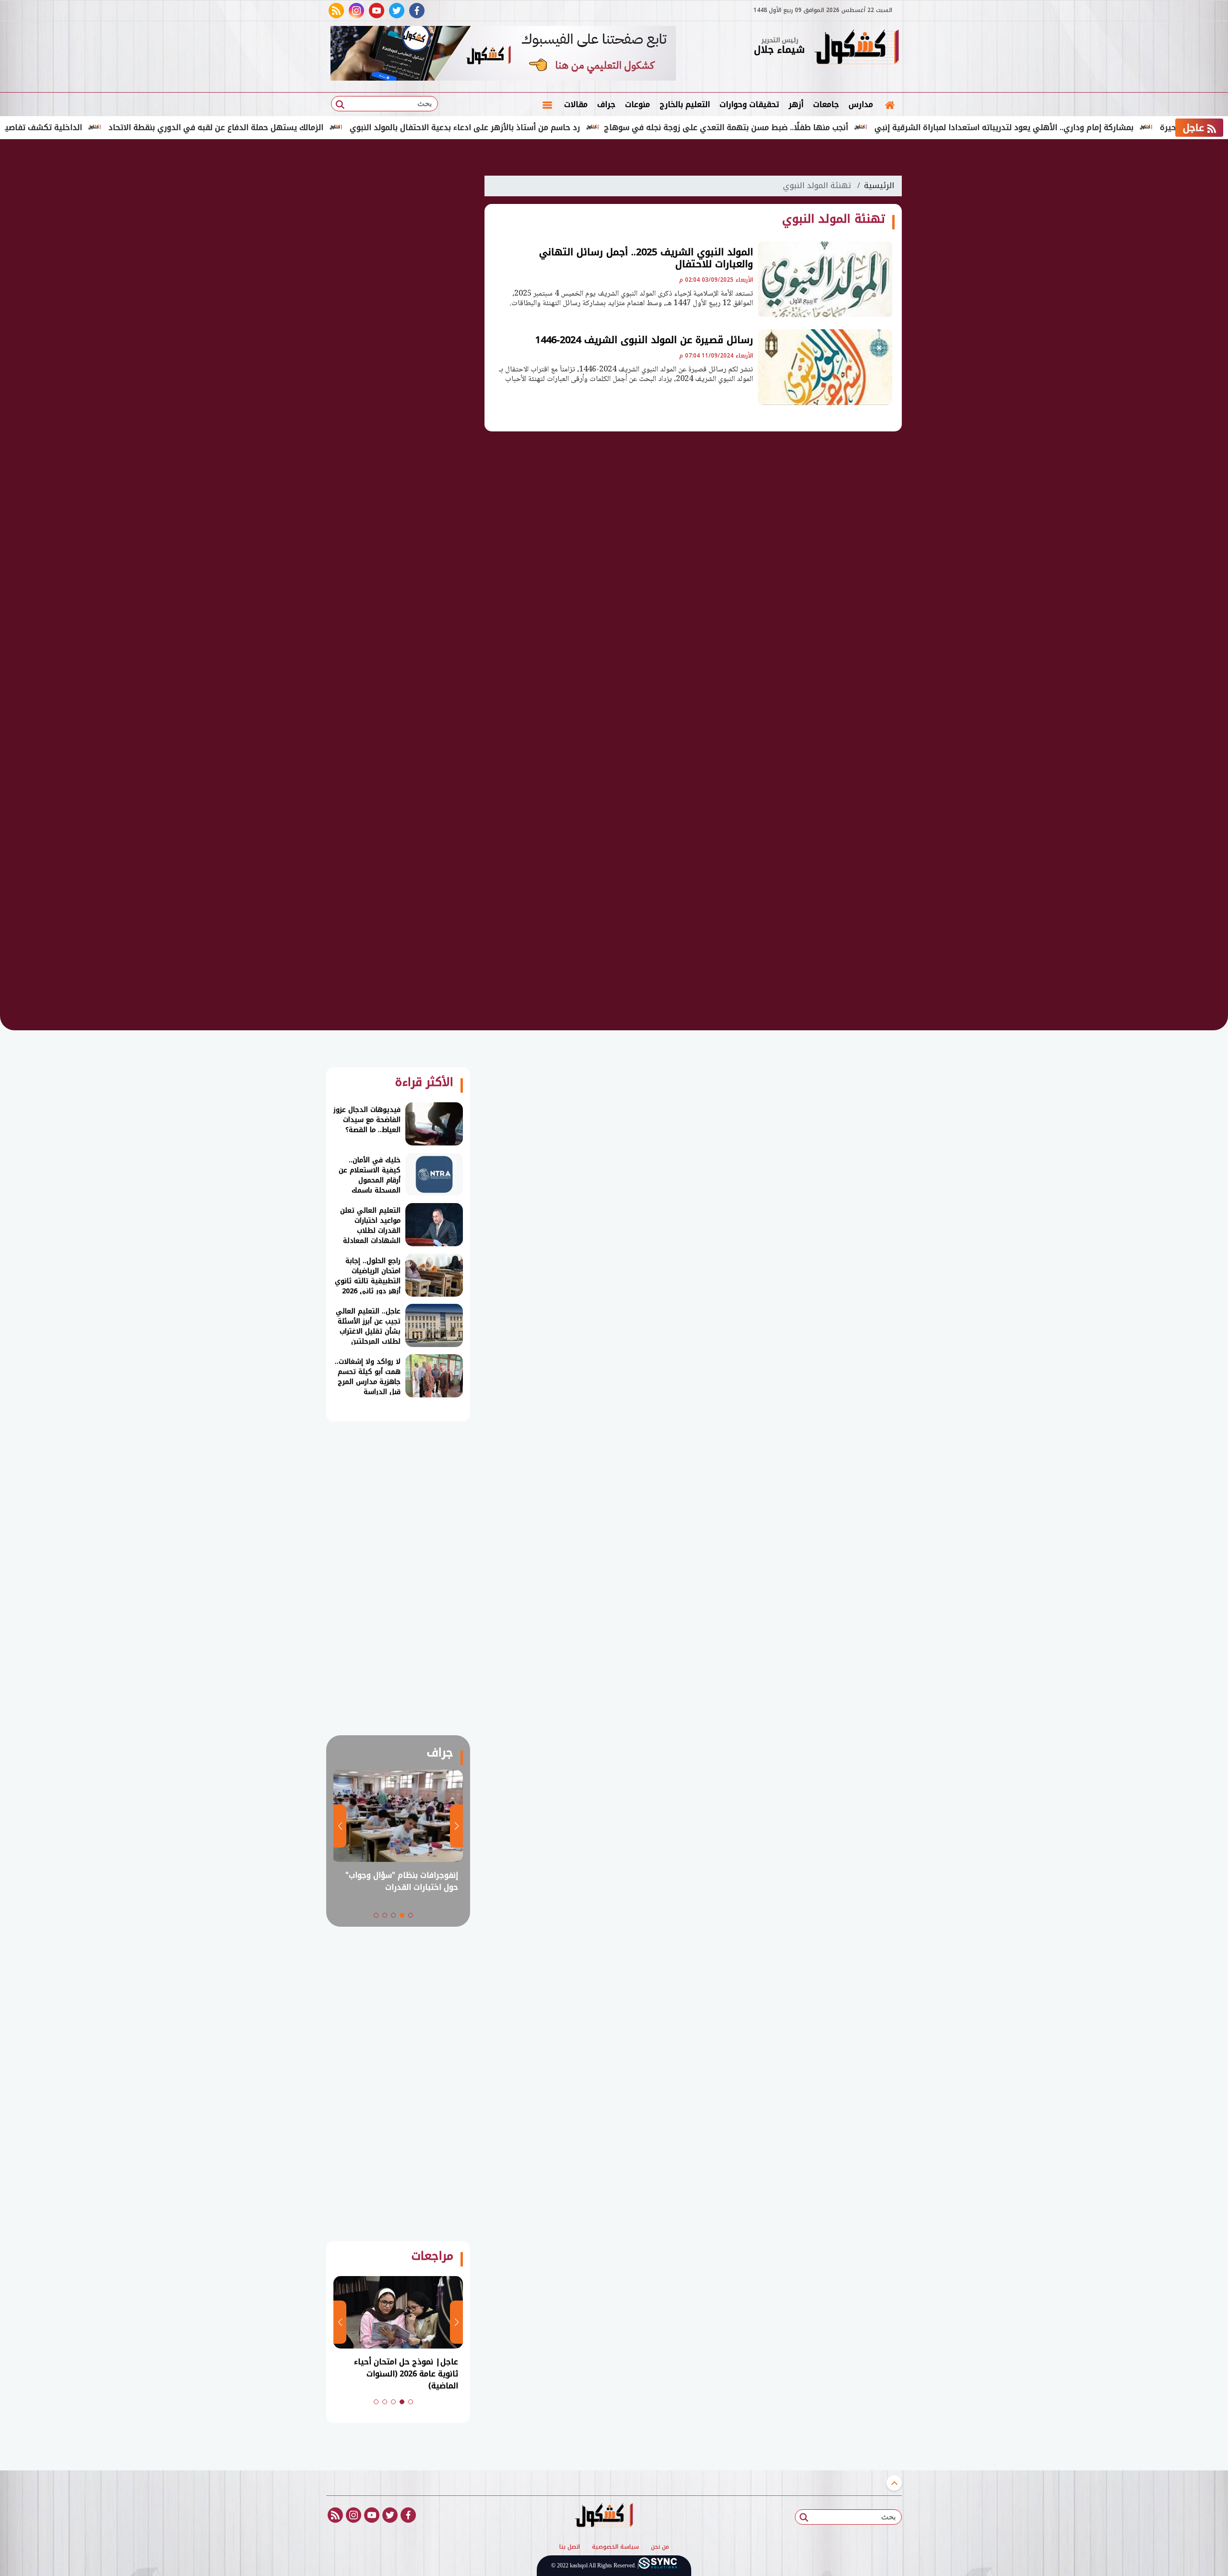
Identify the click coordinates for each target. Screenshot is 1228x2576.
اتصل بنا (570, 2547)
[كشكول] (856, 48)
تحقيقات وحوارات (749, 104)
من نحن (660, 2547)
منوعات (638, 104)
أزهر (796, 104)
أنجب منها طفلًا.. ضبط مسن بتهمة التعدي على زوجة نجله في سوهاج (806, 127)
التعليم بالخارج (685, 104)
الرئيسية (879, 185)
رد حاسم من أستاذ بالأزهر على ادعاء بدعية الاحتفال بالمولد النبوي (544, 127)
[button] (411, 1915)
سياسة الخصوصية (615, 2547)
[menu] (547, 105)
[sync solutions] (658, 2566)
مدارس (861, 104)
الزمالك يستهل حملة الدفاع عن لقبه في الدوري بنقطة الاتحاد (295, 127)
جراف (606, 104)
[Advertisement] (950, 298)
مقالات (576, 104)
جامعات (826, 104)
